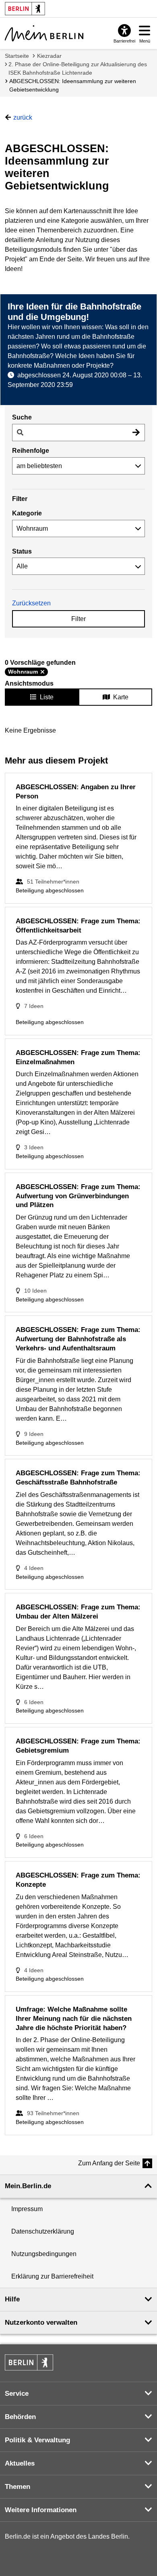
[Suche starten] (136, 433)
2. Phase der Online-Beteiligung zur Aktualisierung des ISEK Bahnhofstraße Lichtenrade (78, 68)
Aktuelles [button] (20, 2463)
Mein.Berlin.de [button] (28, 2186)
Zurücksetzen (31, 603)
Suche (22, 417)
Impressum (27, 2209)
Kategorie (27, 513)
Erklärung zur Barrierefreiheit (52, 2276)
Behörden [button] (20, 2417)
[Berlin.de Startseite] (29, 2362)
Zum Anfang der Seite (109, 2163)
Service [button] (17, 2394)
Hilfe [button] (12, 2299)
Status (22, 551)
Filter (78, 619)
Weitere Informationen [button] (41, 2510)
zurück (23, 117)
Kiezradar (49, 56)
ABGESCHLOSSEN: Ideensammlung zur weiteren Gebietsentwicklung (73, 85)
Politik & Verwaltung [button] (37, 2440)
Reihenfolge (31, 451)
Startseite (17, 56)
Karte (121, 697)
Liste (47, 697)
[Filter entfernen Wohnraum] (42, 672)
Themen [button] (18, 2487)
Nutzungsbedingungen (44, 2254)
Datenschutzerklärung (43, 2231)
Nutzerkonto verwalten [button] (41, 2322)
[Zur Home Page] (44, 33)
